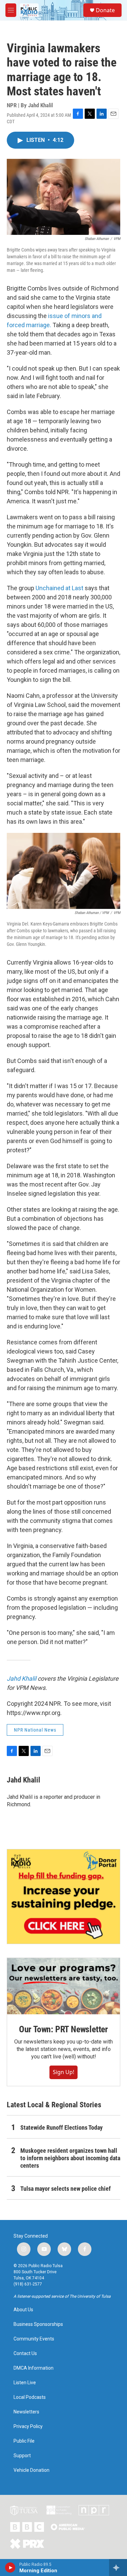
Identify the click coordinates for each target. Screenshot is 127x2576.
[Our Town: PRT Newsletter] (63, 1986)
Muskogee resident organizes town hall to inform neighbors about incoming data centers (70, 2158)
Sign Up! (63, 2072)
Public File (24, 2441)
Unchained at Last (60, 588)
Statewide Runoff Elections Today (61, 2127)
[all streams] (118, 2568)
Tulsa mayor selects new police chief (66, 2189)
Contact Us (25, 2354)
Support (22, 2456)
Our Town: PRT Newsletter (63, 2029)
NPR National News (35, 1730)
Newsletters (26, 2412)
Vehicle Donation (31, 2470)
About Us (23, 2310)
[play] (10, 2568)
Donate (105, 10)
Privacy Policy (28, 2426)
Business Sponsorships (38, 2324)
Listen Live (25, 2383)
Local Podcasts (30, 2397)
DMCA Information (34, 2368)
